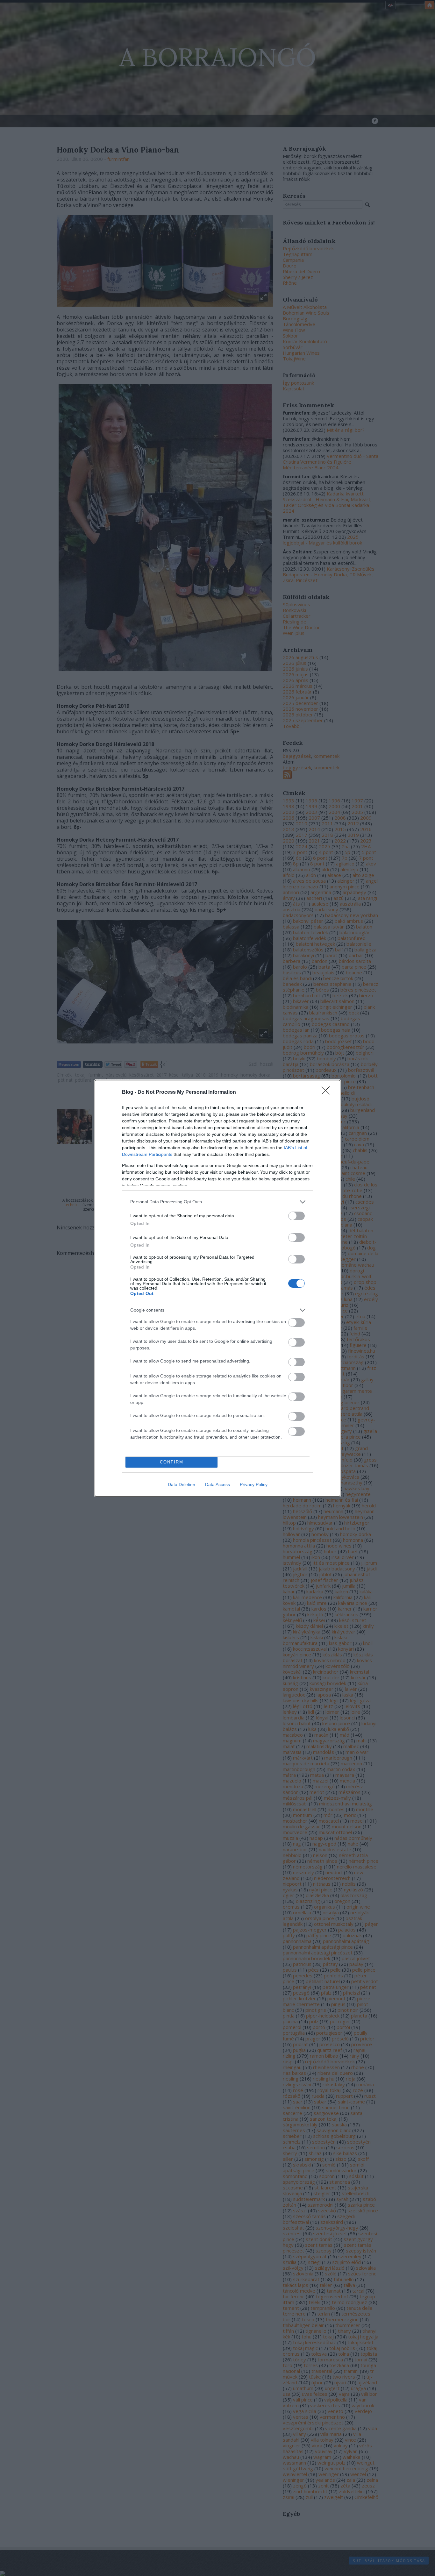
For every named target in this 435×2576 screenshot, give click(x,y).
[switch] (296, 1216)
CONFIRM (172, 1462)
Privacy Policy (254, 1484)
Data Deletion (182, 1484)
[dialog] (217, 1288)
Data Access (217, 1484)
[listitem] (217, 1202)
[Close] (328, 1092)
